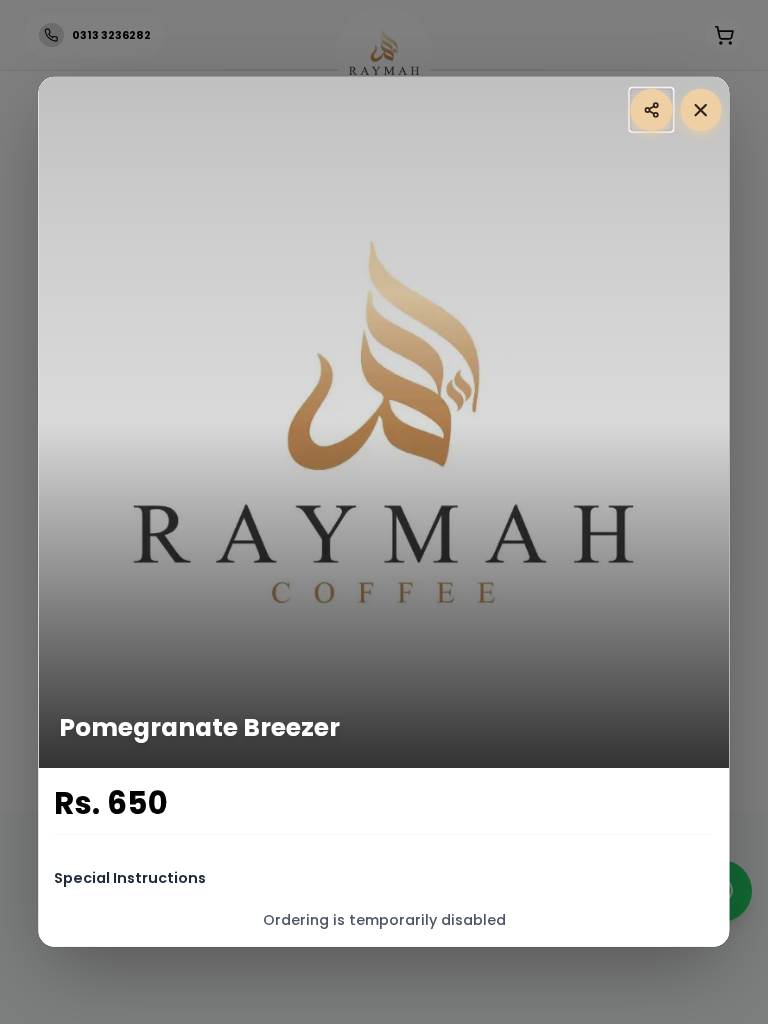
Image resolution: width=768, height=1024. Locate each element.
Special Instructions (131, 878)
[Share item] (651, 109)
